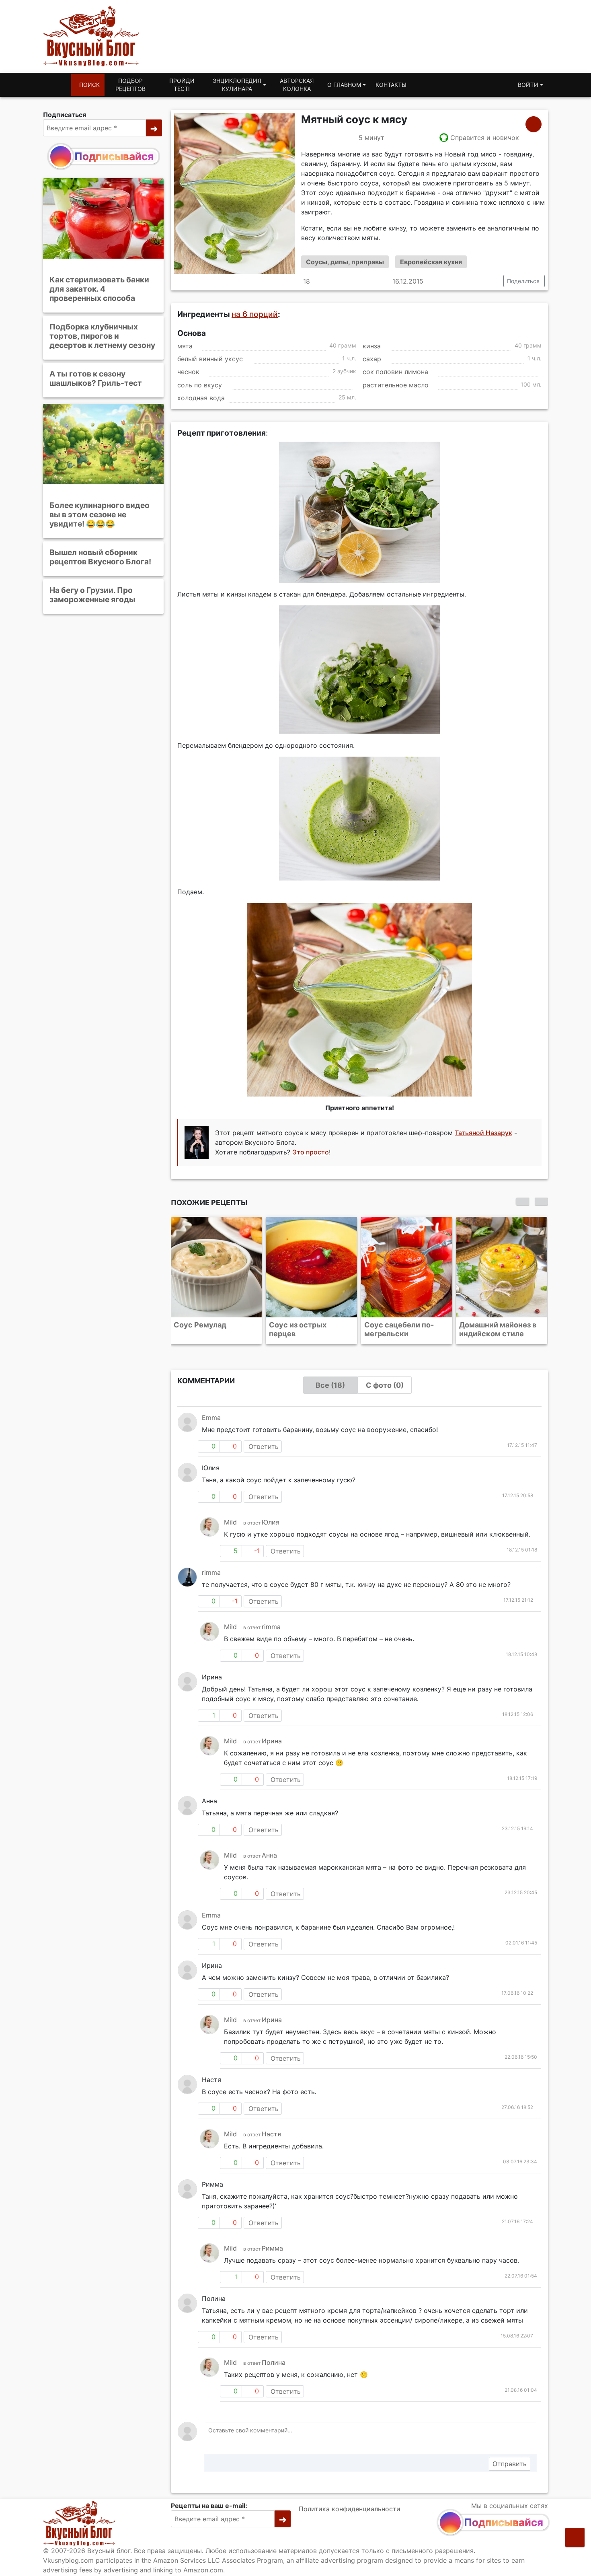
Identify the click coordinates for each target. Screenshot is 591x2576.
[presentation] (522, 1202)
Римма (272, 2248)
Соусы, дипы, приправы (345, 262)
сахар (372, 359)
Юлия (271, 1522)
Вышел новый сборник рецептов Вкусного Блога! (100, 557)
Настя (271, 2134)
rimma (211, 1572)
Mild (230, 1522)
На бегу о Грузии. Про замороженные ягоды (92, 595)
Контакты (391, 85)
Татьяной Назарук (483, 1133)
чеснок (188, 372)
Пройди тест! (182, 85)
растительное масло (396, 385)
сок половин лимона (395, 372)
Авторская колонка (297, 85)
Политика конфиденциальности (350, 2509)
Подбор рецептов (130, 85)
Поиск (89, 85)
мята (185, 346)
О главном (344, 85)
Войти (528, 85)
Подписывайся (114, 156)
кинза (372, 346)
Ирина (272, 1741)
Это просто (311, 1152)
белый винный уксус (210, 359)
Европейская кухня (431, 262)
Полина (274, 2362)
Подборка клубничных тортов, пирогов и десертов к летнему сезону (102, 336)
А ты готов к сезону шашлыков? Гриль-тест (96, 378)
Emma (211, 1418)
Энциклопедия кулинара (237, 85)
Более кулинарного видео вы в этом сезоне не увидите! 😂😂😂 (100, 514)
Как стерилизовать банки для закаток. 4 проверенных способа (99, 289)
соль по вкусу (200, 385)
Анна (269, 1855)
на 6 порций (255, 314)
